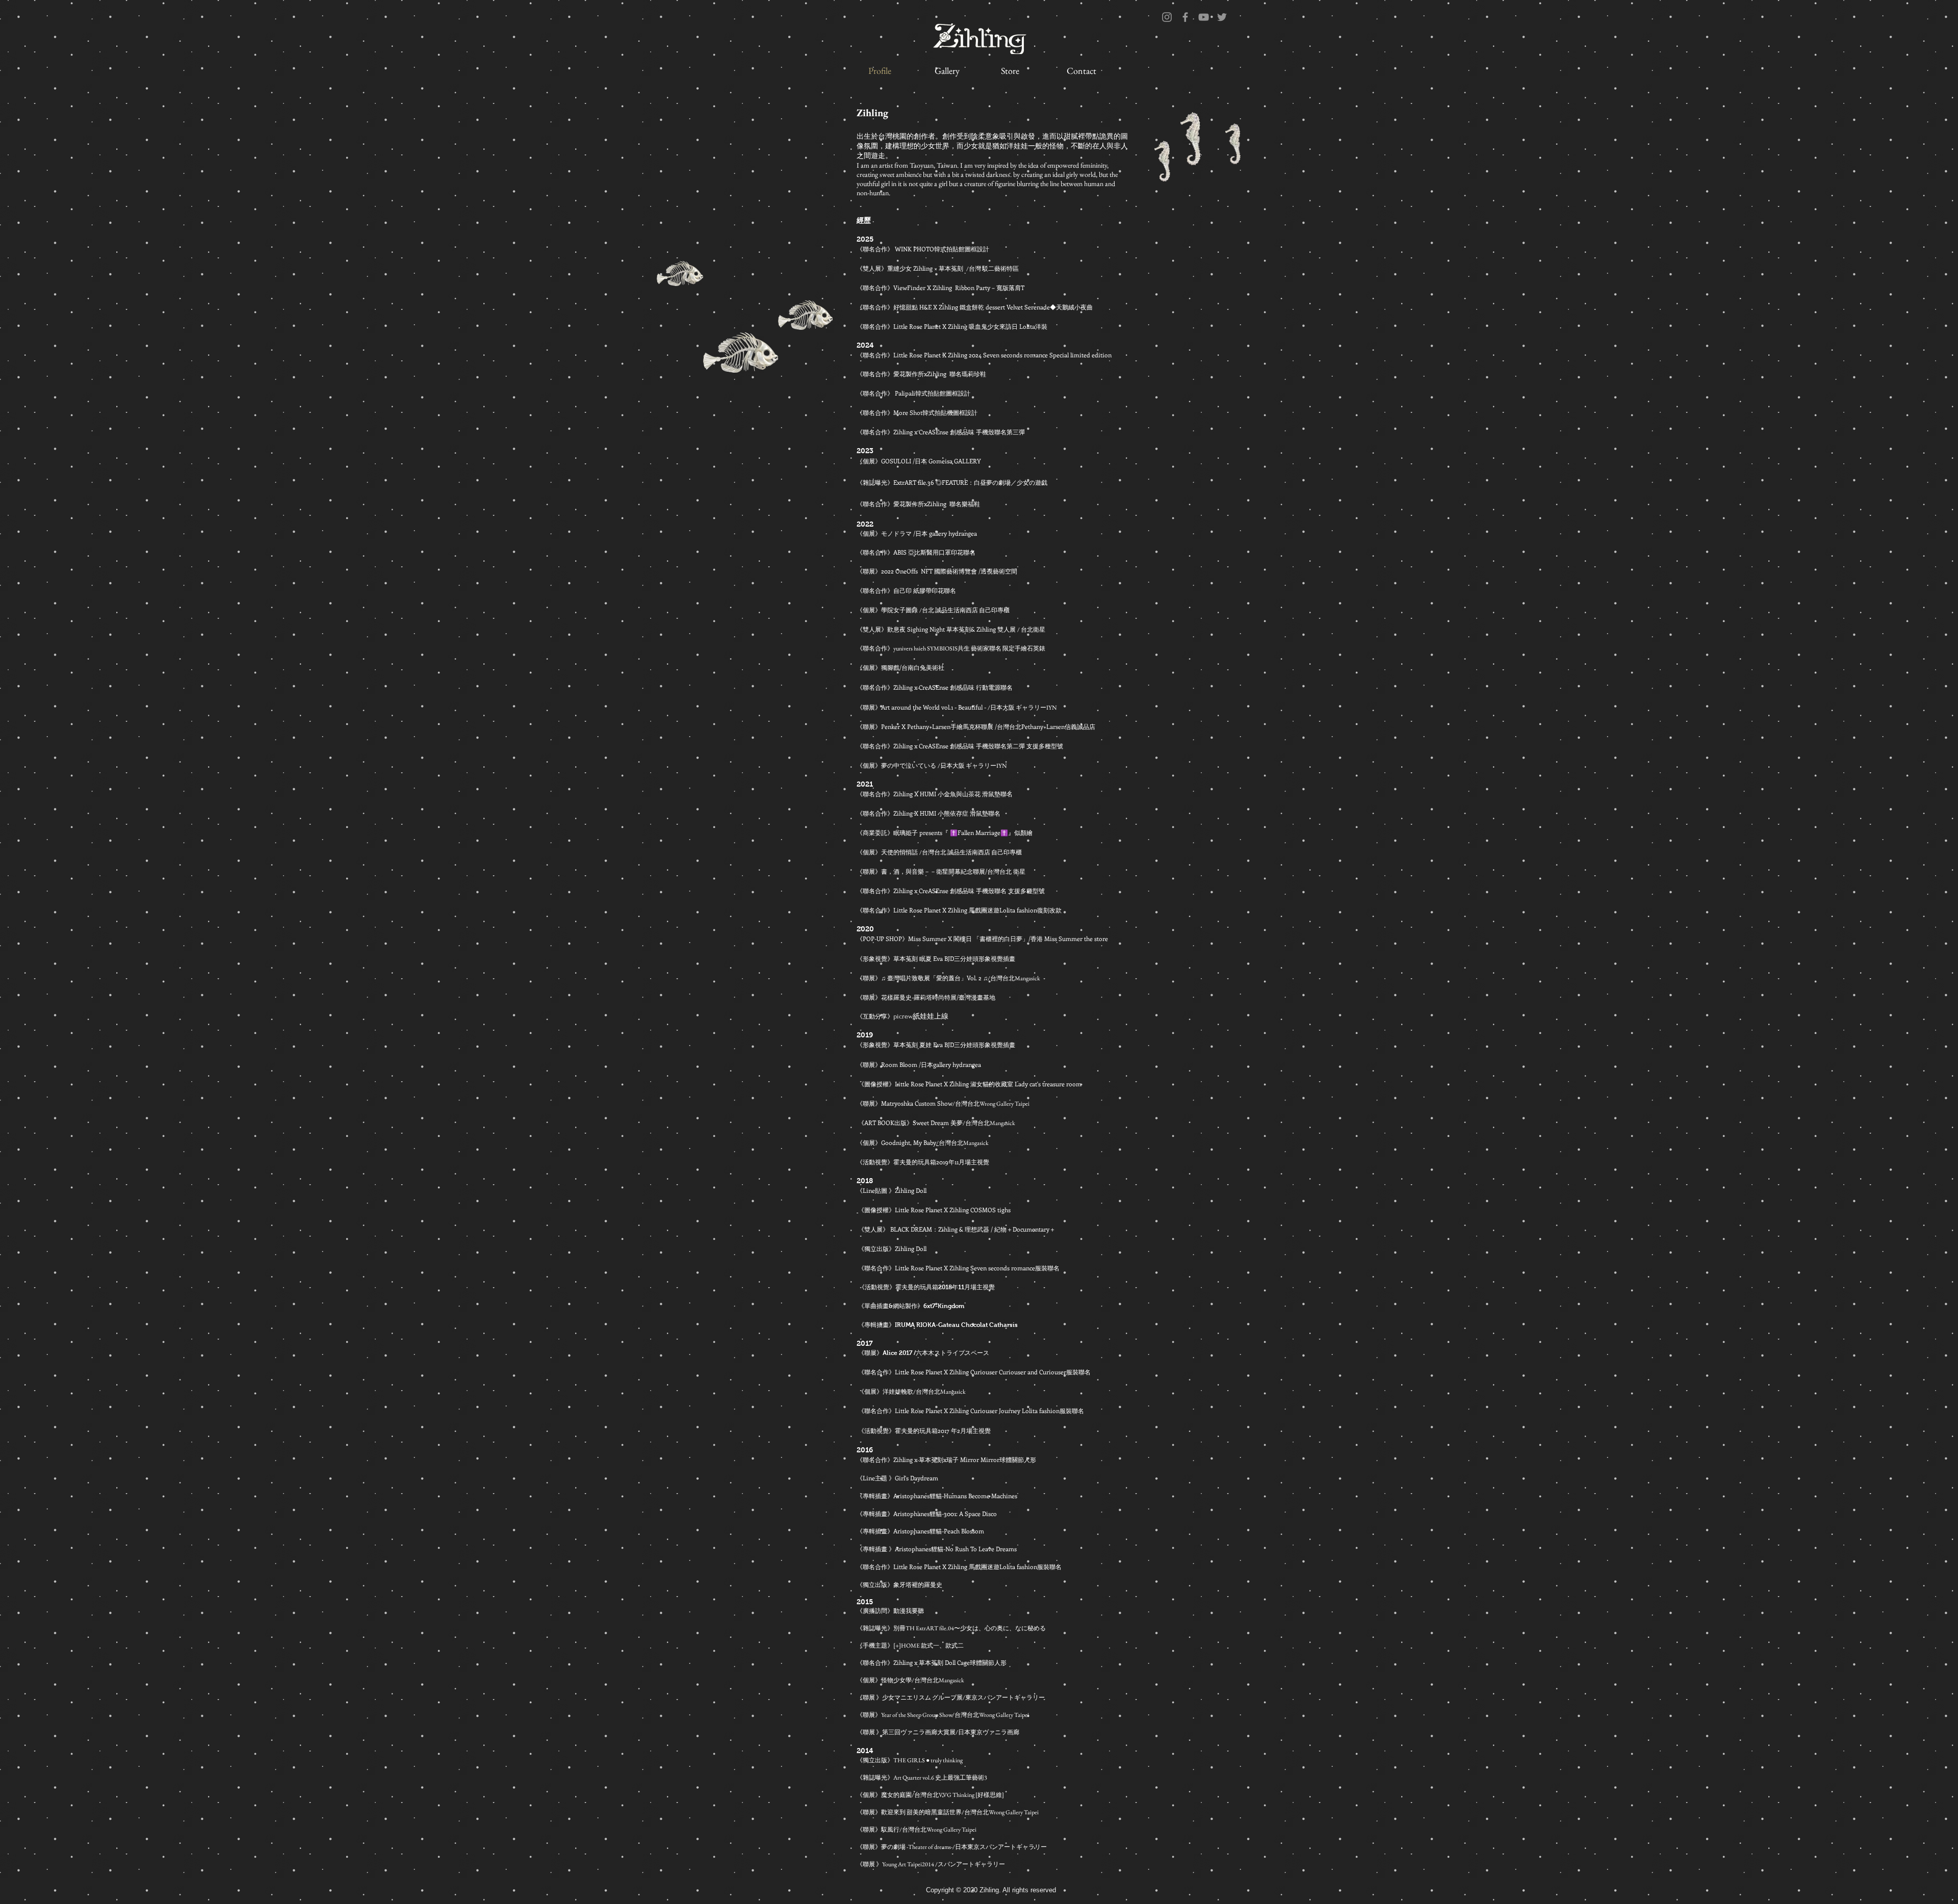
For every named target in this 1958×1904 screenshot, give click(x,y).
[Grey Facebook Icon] (1185, 17)
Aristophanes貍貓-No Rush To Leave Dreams (956, 1549)
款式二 (955, 1646)
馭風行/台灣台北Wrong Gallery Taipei (929, 1830)
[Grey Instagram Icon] (1167, 17)
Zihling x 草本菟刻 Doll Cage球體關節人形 (950, 1662)
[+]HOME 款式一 (916, 1646)
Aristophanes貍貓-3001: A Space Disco (945, 1514)
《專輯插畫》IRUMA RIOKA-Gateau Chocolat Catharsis (937, 1325)
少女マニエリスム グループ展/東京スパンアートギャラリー (963, 1698)
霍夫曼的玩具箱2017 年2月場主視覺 (943, 1430)
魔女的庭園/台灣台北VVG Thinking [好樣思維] (943, 1795)
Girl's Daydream (917, 1478)
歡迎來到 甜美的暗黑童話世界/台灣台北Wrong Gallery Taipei (960, 1812)
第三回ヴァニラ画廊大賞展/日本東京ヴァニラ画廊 (951, 1732)
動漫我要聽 (909, 1611)
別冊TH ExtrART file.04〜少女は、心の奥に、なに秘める (970, 1628)
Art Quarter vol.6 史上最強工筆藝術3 (940, 1778)
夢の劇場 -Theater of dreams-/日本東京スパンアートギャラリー (964, 1847)
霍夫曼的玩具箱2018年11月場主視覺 (945, 1287)
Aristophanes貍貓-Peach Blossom (939, 1531)
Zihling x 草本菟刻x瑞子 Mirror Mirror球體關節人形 (965, 1459)
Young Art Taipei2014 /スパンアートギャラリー (944, 1864)
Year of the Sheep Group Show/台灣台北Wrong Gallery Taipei (955, 1715)
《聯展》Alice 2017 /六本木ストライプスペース (923, 1353)
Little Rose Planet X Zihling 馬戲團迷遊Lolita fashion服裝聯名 (977, 1567)
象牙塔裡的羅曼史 (918, 1584)
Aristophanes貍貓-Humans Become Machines (955, 1496)
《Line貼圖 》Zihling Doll (892, 1190)
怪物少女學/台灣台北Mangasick (923, 1680)
